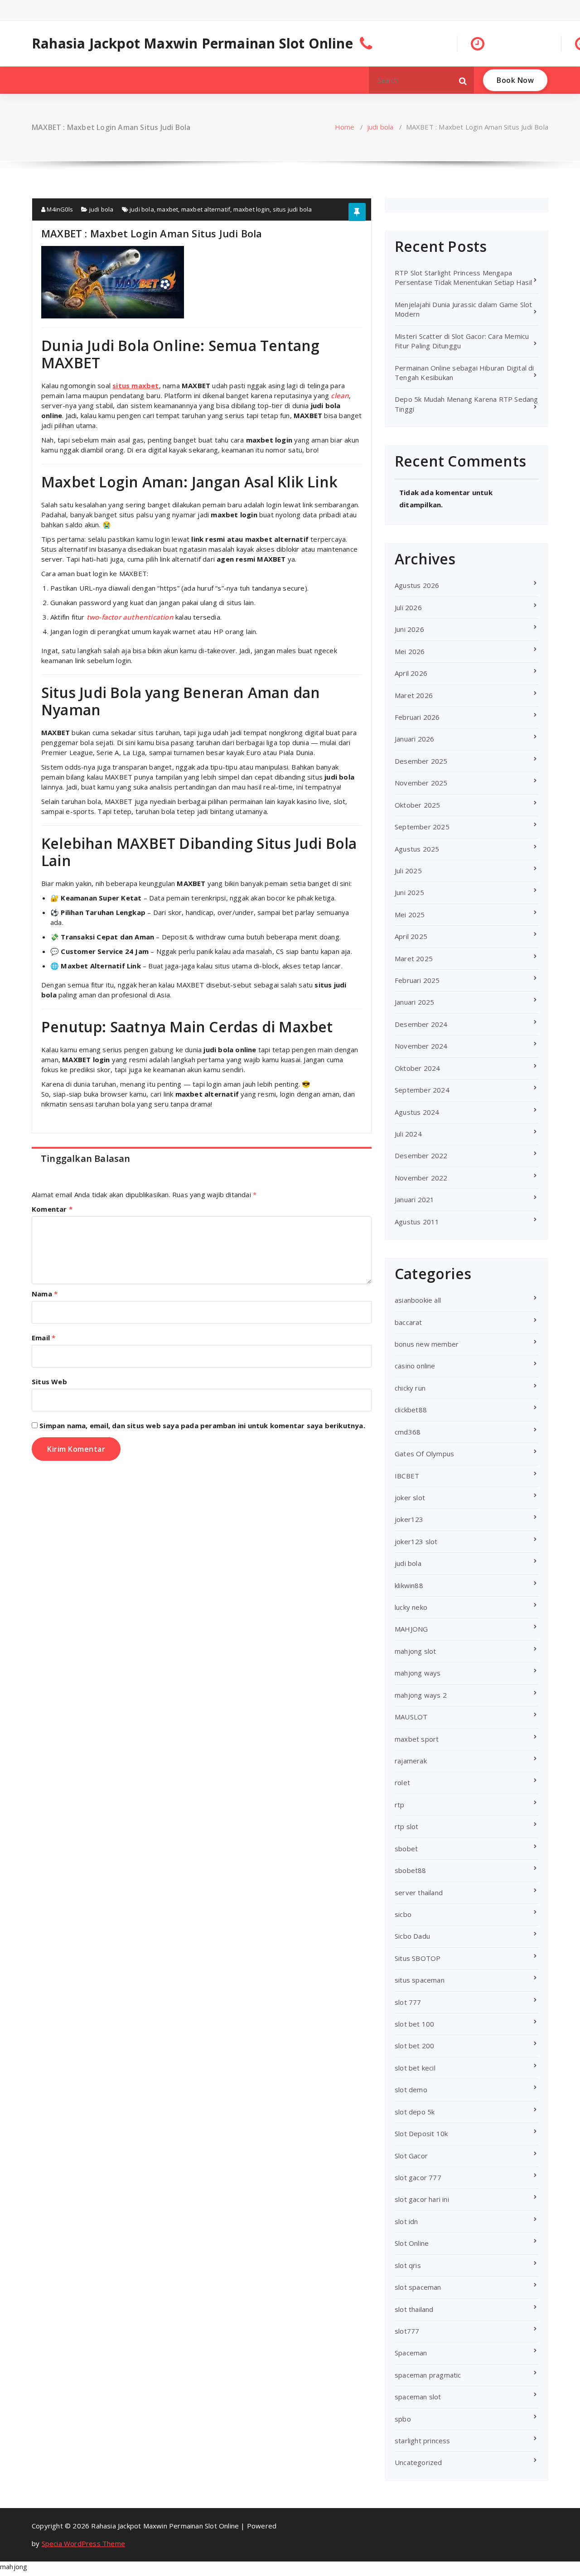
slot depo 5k (415, 2112)
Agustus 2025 (417, 849)
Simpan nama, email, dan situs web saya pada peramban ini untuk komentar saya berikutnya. (202, 1425)
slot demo (411, 2090)
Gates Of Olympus (424, 1454)
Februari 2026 (417, 717)
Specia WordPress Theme (83, 2543)
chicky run (410, 1388)
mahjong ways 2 (421, 1695)
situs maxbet (135, 385)
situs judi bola (292, 209)
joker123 (409, 1519)
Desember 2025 (421, 761)
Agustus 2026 (417, 585)
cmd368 (408, 1432)
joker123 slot (416, 1541)
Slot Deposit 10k (421, 2133)
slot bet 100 (414, 2024)
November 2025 (421, 783)
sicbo (403, 1914)
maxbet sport (417, 1739)
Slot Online (412, 2243)
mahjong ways (418, 1673)
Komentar (52, 1209)
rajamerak (411, 1761)
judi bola (380, 127)
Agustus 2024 (417, 1112)
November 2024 (421, 1046)
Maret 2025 (414, 958)
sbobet (406, 1849)
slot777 (407, 2331)
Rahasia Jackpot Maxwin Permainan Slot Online (192, 43)
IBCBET (407, 1476)
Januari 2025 (414, 1002)
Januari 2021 (414, 1199)
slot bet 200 (414, 2046)
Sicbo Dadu (412, 1936)
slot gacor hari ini (422, 2199)
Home (345, 127)
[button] (463, 80)
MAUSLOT (411, 1717)
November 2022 (421, 1178)
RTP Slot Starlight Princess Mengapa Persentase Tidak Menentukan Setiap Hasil (463, 277)
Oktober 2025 (417, 805)
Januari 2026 (414, 739)
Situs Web (49, 1382)
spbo (403, 2419)
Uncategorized (418, 2462)
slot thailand (414, 2309)
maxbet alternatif (206, 209)
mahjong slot (415, 1651)
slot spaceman (418, 2287)
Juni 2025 (409, 892)
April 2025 (411, 936)
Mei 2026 (410, 651)
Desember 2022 (421, 1156)
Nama (45, 1294)
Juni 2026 (409, 629)
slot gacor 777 (418, 2177)
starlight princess (423, 2441)
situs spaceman (420, 1980)
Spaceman (411, 2353)
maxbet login (251, 209)
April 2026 (411, 673)
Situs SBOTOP (418, 1958)
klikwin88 (409, 1585)
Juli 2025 (408, 871)
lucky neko (411, 1607)
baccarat (408, 1322)
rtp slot (407, 1826)
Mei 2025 (410, 915)
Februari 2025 (417, 980)
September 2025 (422, 827)
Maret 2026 (414, 695)
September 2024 (422, 1090)
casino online (415, 1366)
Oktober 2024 (417, 1068)
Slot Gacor (411, 2156)
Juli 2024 (408, 1134)
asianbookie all (418, 1300)
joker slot (410, 1497)
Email (43, 1338)
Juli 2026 (408, 607)
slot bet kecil (415, 2068)
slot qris (408, 2265)
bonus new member (427, 1344)
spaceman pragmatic (428, 2375)
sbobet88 (411, 1870)
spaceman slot (418, 2397)
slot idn (406, 2221)
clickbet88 (411, 1410)
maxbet (167, 209)
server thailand (419, 1892)
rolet (402, 1782)
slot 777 (408, 2002)
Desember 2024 (421, 1024)
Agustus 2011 (417, 1222)
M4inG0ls (59, 209)
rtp (400, 1805)
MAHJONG (411, 1629)
